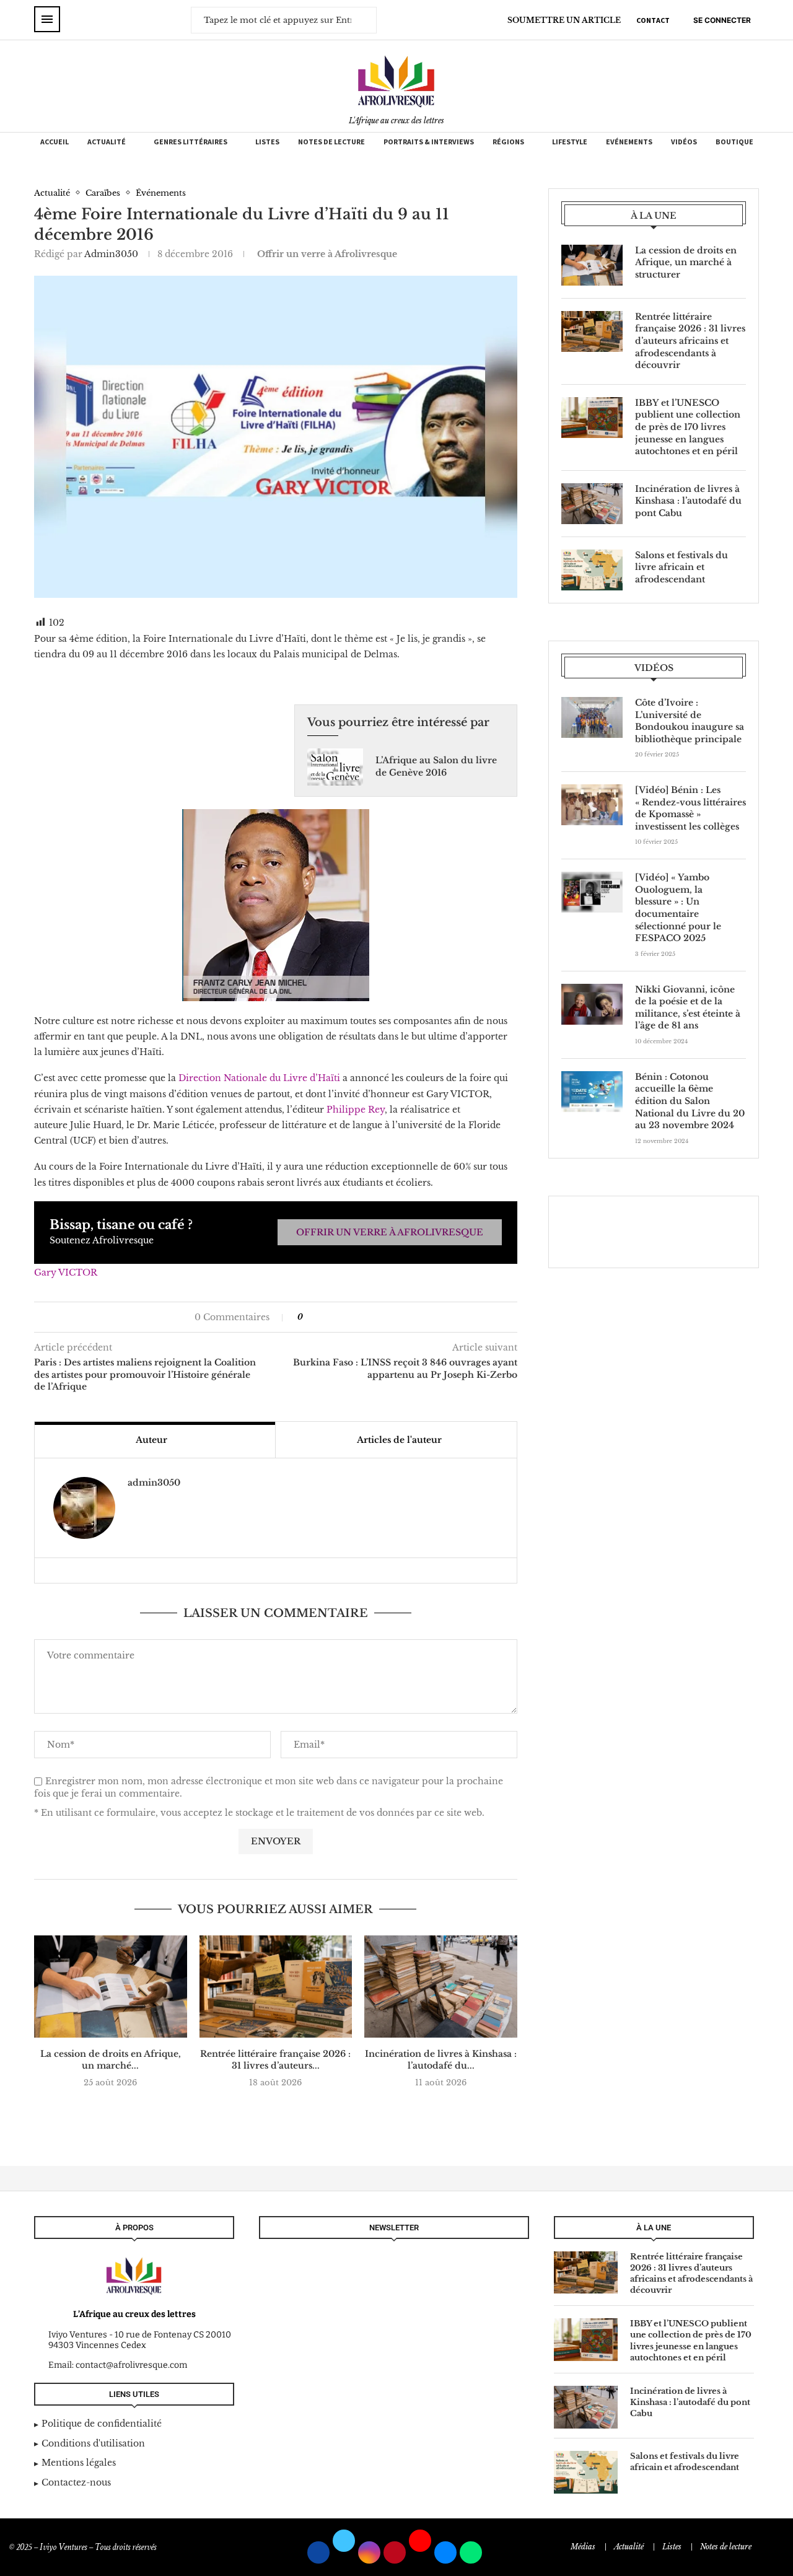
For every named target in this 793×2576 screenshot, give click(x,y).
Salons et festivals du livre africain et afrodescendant (681, 567)
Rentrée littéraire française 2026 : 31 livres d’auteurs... (275, 2060)
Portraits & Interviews (429, 142)
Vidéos (684, 142)
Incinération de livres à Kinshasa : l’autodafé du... (441, 2060)
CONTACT (653, 20)
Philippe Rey (356, 1110)
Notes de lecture (331, 142)
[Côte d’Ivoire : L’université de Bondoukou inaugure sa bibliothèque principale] (592, 717)
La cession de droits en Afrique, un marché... (111, 2060)
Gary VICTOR (66, 1273)
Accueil (55, 142)
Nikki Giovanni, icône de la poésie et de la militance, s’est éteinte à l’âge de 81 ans (688, 1008)
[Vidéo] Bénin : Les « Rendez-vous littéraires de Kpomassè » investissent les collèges (690, 808)
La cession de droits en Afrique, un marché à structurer (686, 262)
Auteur (151, 1440)
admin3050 (111, 254)
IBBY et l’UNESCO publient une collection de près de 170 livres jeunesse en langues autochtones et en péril (688, 427)
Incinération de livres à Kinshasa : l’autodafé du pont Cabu (688, 501)
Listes (267, 142)
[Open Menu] (47, 19)
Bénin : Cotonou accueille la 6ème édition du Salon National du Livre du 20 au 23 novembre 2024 (690, 1101)
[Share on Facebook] (318, 1317)
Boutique (734, 142)
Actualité (107, 142)
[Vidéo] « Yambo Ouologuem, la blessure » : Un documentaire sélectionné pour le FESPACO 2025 (678, 908)
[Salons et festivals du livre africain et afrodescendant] (592, 570)
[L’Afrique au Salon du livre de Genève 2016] (335, 767)
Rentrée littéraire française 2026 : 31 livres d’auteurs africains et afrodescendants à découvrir (690, 341)
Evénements (629, 142)
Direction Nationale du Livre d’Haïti (259, 1078)
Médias (583, 2547)
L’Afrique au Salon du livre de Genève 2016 (436, 766)
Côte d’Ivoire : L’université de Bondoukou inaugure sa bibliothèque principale (690, 721)
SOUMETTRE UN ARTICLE (564, 20)
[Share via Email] (350, 1317)
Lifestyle (570, 142)
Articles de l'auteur (399, 1440)
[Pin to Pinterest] (337, 1317)
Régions (508, 142)
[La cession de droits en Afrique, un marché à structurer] (111, 1986)
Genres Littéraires (191, 142)
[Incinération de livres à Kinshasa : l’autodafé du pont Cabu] (441, 1986)
